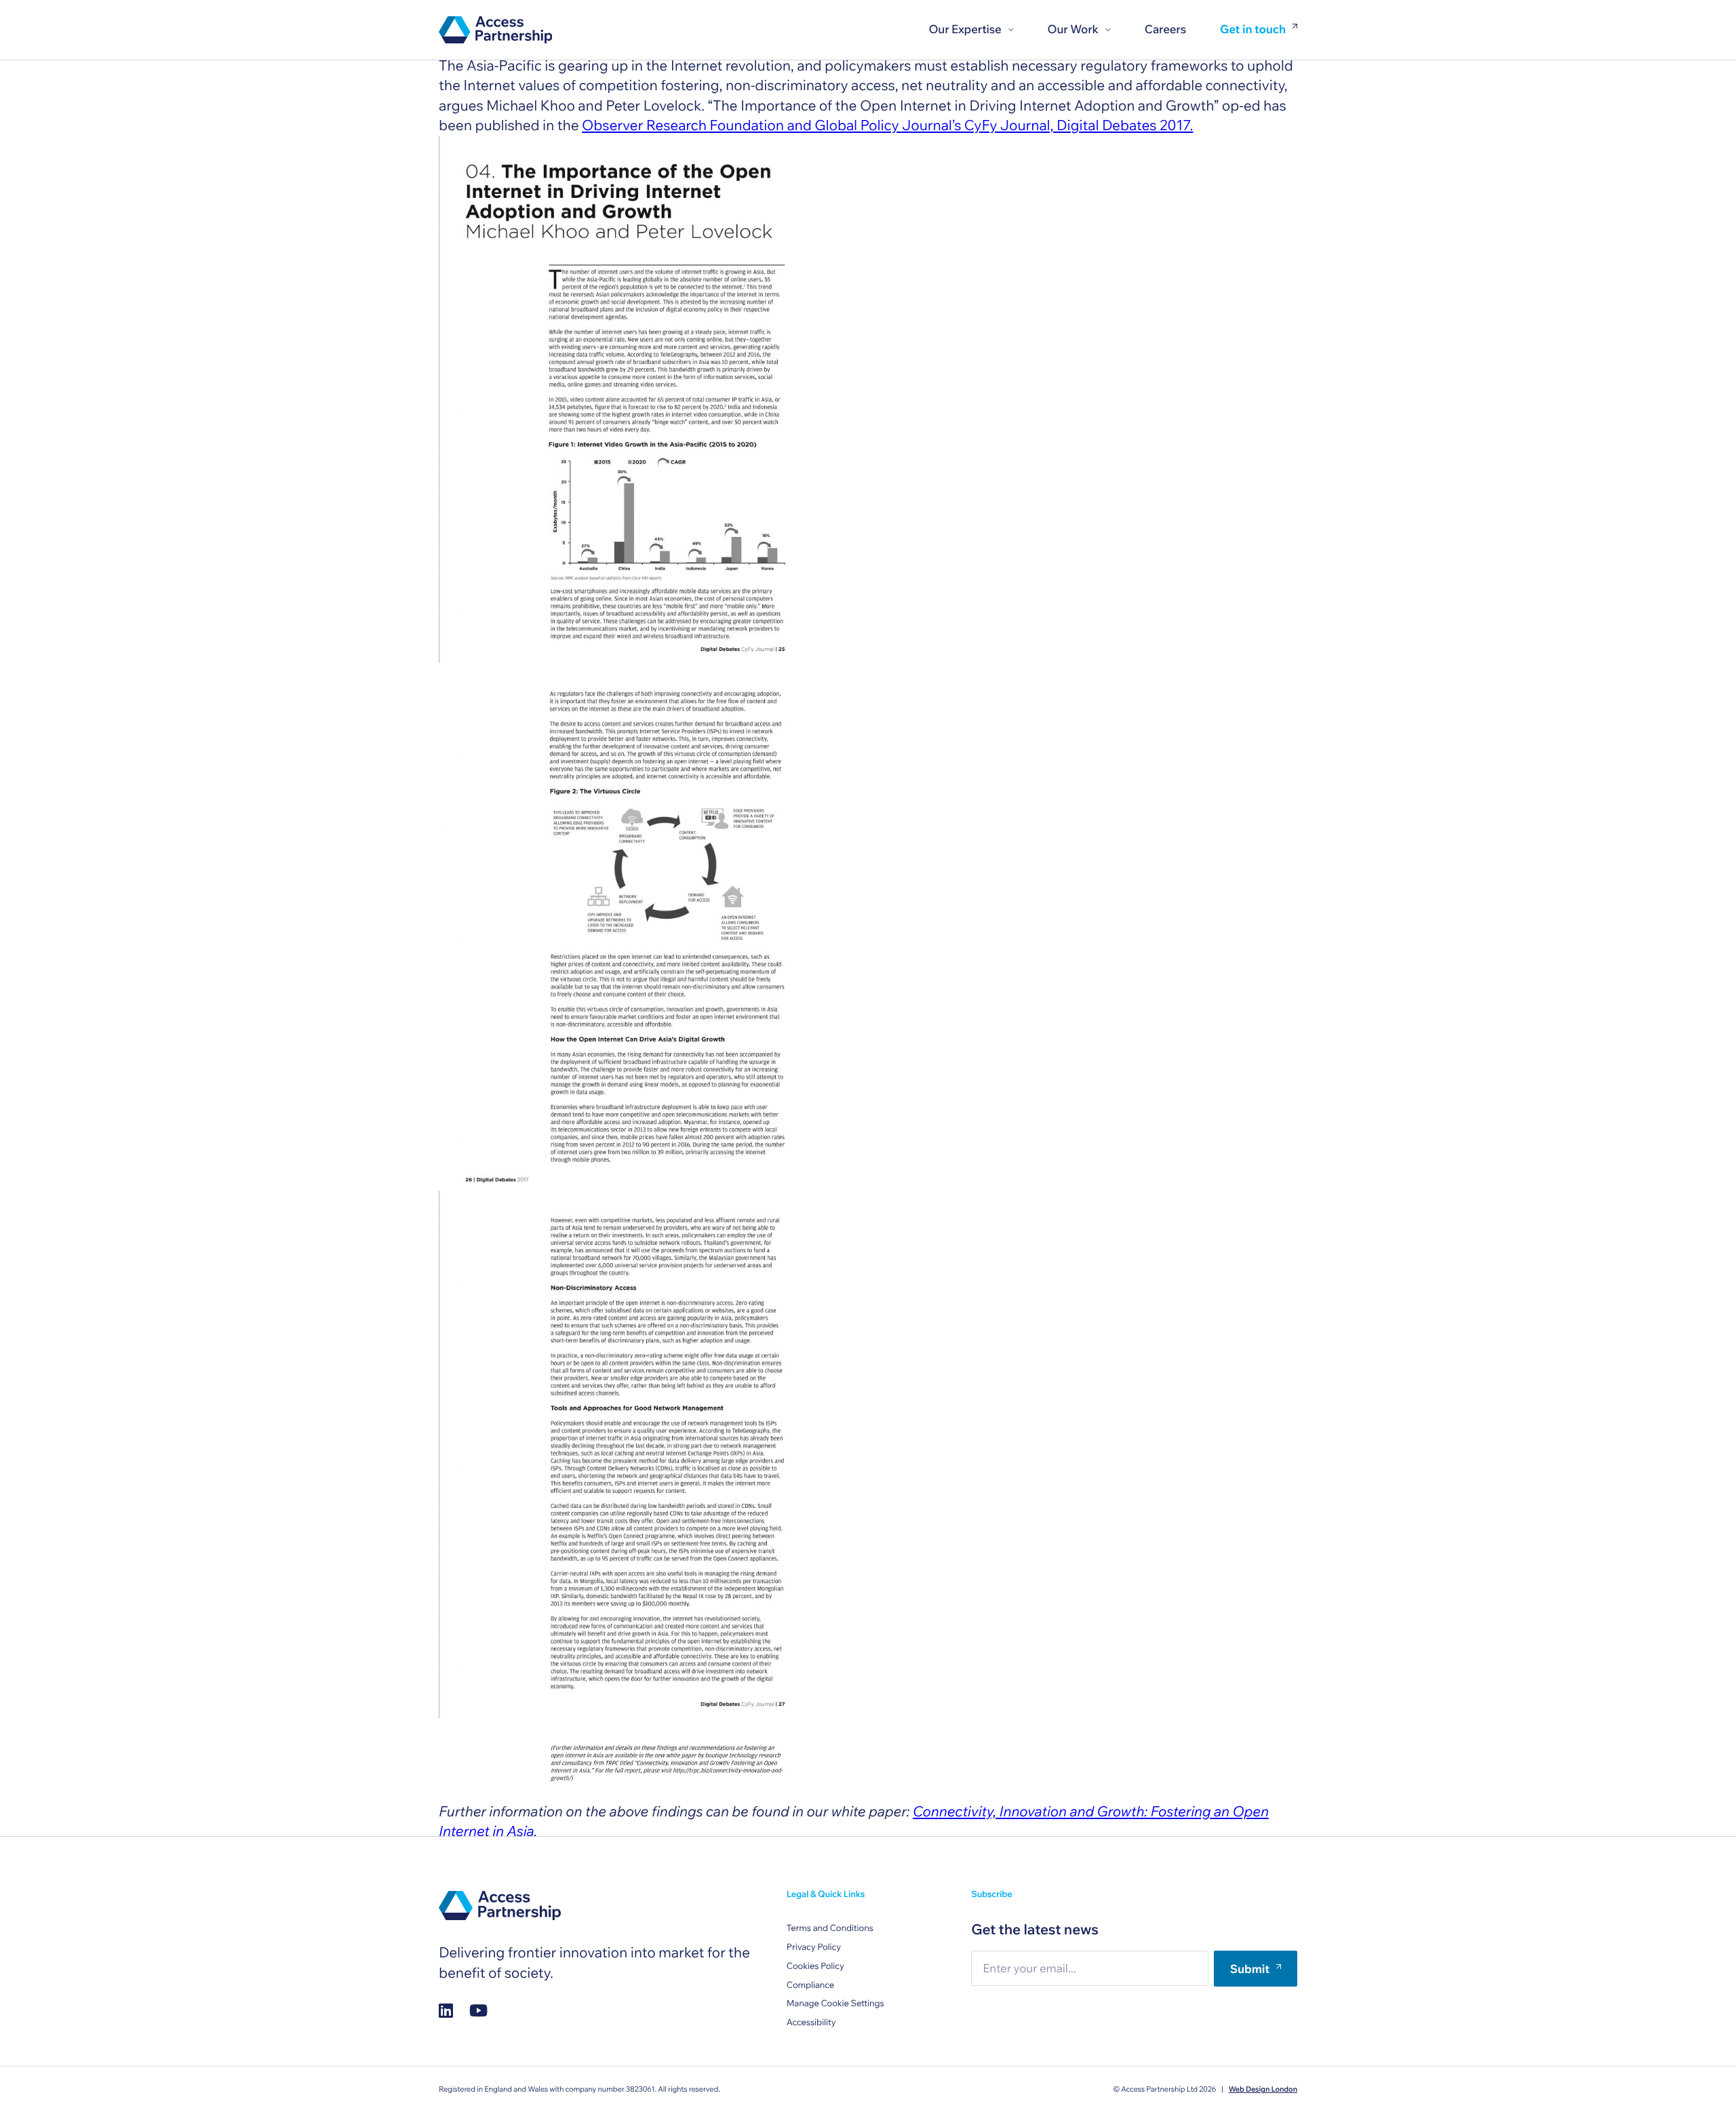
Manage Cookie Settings (835, 2004)
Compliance (810, 1985)
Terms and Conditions (830, 1928)
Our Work (1073, 29)
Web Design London (1263, 2089)
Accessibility (811, 2023)
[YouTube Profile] (478, 2011)
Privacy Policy (814, 1947)
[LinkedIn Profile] (446, 2011)
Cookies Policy (815, 1966)
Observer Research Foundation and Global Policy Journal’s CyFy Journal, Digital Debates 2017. (887, 125)
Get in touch (1253, 30)
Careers (1165, 29)
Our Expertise (965, 29)
